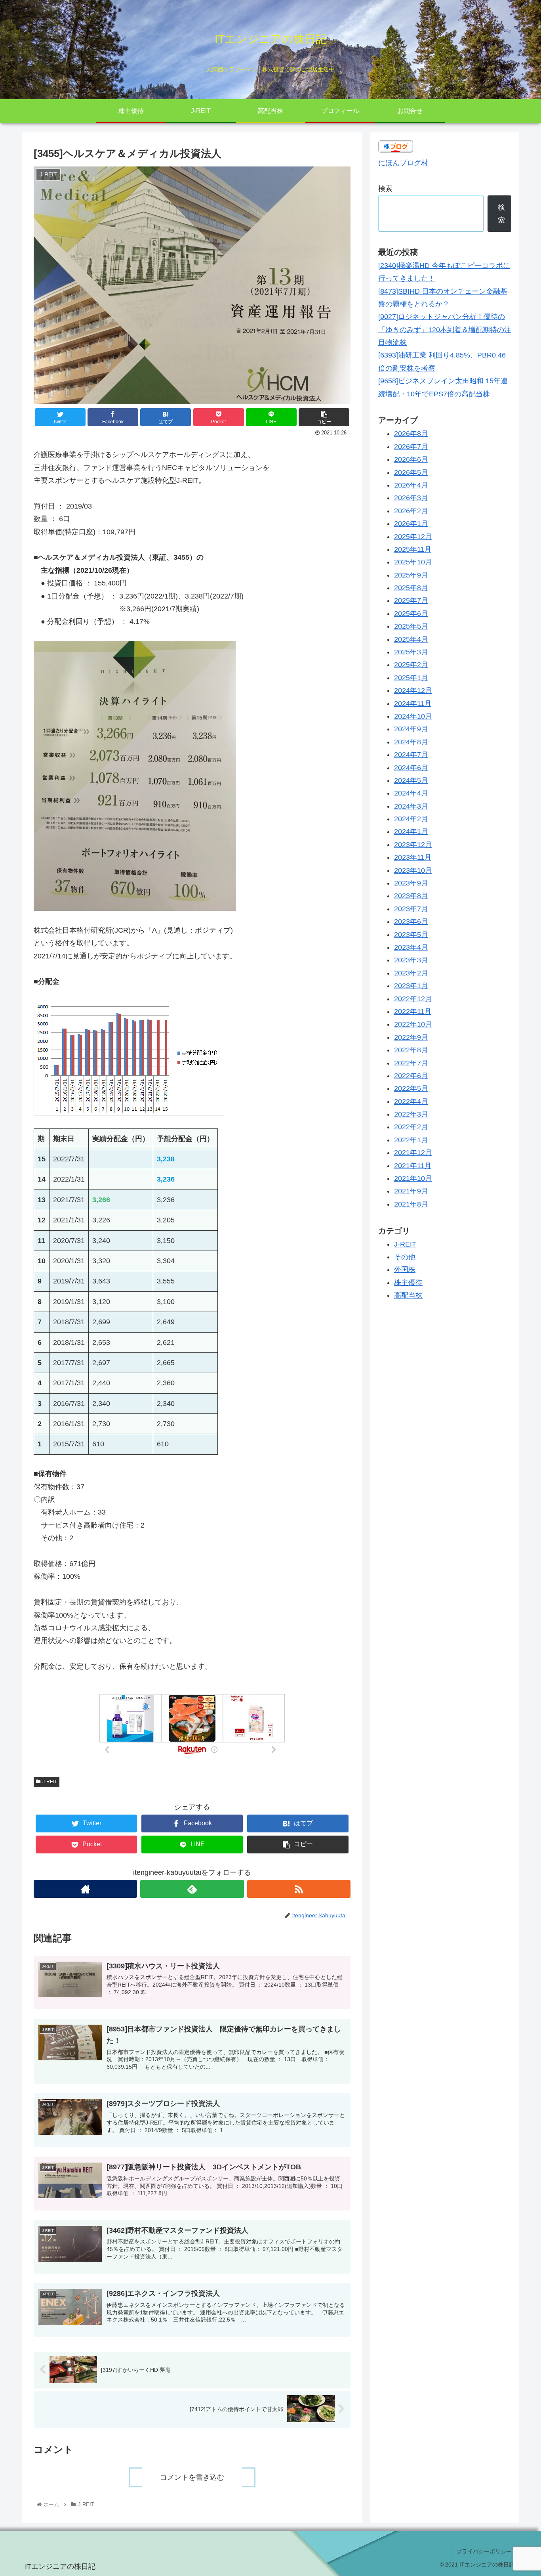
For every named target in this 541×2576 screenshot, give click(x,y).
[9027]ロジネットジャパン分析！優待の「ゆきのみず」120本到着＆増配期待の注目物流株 (445, 330)
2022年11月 (413, 1012)
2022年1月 (411, 1140)
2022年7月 (411, 1063)
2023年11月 (413, 857)
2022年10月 (413, 1024)
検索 (385, 189)
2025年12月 (413, 537)
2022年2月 (411, 1127)
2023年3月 (411, 960)
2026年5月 (411, 472)
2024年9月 (411, 729)
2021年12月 (413, 1153)
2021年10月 (413, 1178)
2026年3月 (411, 498)
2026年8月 (411, 434)
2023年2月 (411, 973)
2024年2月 (411, 819)
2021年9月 (411, 1191)
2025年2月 (411, 665)
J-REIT (50, 1782)
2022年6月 (411, 1076)
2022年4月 (411, 1102)
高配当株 (408, 1295)
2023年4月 (411, 947)
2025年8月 (411, 588)
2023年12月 (413, 845)
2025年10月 (413, 562)
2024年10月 (413, 716)
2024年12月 (413, 690)
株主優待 (408, 1283)
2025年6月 (411, 614)
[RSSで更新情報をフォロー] (299, 1889)
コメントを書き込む (192, 2477)
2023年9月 (411, 883)
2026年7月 (411, 447)
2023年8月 (411, 896)
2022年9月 (411, 1037)
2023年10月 (413, 870)
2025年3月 (411, 652)
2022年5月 (411, 1088)
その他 (405, 1257)
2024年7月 (411, 755)
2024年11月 (413, 704)
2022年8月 (411, 1050)
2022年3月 (411, 1114)
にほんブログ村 (403, 163)
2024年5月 (411, 780)
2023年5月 (411, 935)
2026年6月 (411, 459)
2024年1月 (411, 832)
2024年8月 (411, 742)
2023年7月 (411, 909)
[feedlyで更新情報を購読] (192, 1889)
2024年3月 (411, 806)
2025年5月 (411, 626)
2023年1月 (411, 986)
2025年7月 (411, 601)
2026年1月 (411, 524)
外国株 (405, 1270)
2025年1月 (411, 678)
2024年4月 (411, 793)
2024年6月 (411, 768)
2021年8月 (411, 1204)
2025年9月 (411, 575)
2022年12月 (413, 999)
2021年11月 (413, 1166)
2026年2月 (411, 511)
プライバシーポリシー (484, 2551)
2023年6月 (411, 922)
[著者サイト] (85, 1889)
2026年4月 (411, 485)
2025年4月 (411, 639)
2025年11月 (413, 549)
